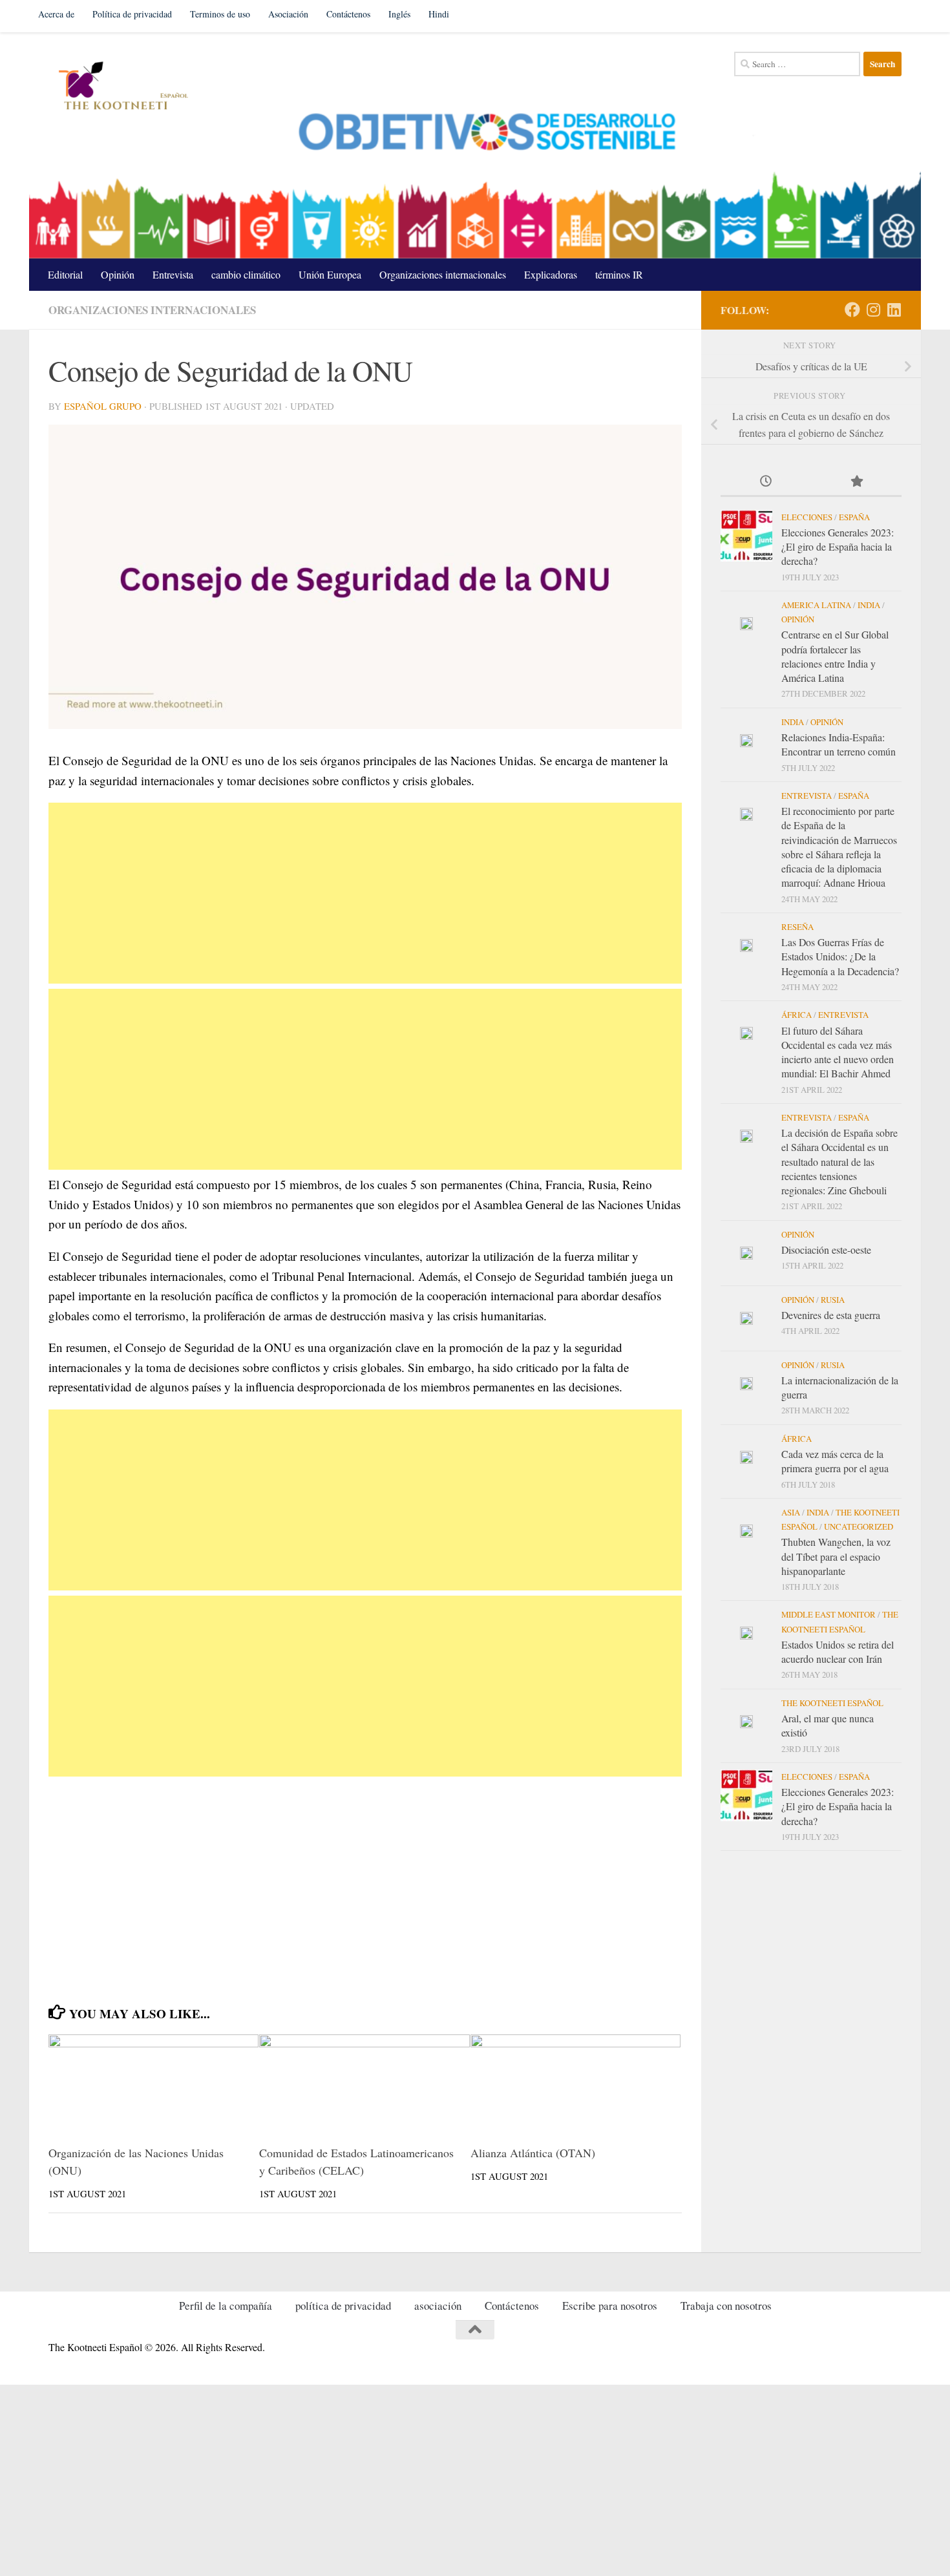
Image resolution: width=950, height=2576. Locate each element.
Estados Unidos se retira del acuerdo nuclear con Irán (838, 1652)
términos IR (619, 274)
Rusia (833, 1300)
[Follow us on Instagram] (873, 310)
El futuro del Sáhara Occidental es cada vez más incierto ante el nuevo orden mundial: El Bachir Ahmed (838, 1052)
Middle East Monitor (829, 1614)
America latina (816, 605)
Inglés (399, 14)
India (869, 605)
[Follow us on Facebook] (852, 310)
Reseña (797, 927)
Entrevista (173, 274)
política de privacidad (343, 2306)
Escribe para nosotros (610, 2306)
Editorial (65, 274)
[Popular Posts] (856, 482)
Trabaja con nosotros (726, 2306)
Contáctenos (348, 14)
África (797, 1015)
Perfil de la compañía (226, 2306)
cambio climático (246, 274)
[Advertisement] (365, 893)
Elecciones (807, 517)
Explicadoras (551, 274)
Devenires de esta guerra (831, 1315)
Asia (791, 1512)
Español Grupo (103, 406)
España (854, 517)
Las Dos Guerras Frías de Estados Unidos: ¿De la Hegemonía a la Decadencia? (840, 956)
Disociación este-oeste (826, 1250)
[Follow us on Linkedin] (894, 310)
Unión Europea (330, 274)
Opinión (118, 274)
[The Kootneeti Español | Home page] (121, 87)
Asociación (288, 14)
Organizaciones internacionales (443, 274)
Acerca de (56, 14)
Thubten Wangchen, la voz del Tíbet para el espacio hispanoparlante (836, 1556)
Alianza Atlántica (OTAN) (533, 2153)
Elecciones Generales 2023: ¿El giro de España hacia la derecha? (838, 547)
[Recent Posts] (766, 482)
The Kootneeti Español (832, 1703)
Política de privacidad (132, 14)
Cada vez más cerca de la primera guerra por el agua (835, 1461)
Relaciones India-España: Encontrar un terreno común (839, 744)
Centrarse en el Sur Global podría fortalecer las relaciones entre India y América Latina (835, 656)
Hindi (439, 14)
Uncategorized (859, 1526)
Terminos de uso (220, 14)
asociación (438, 2306)
